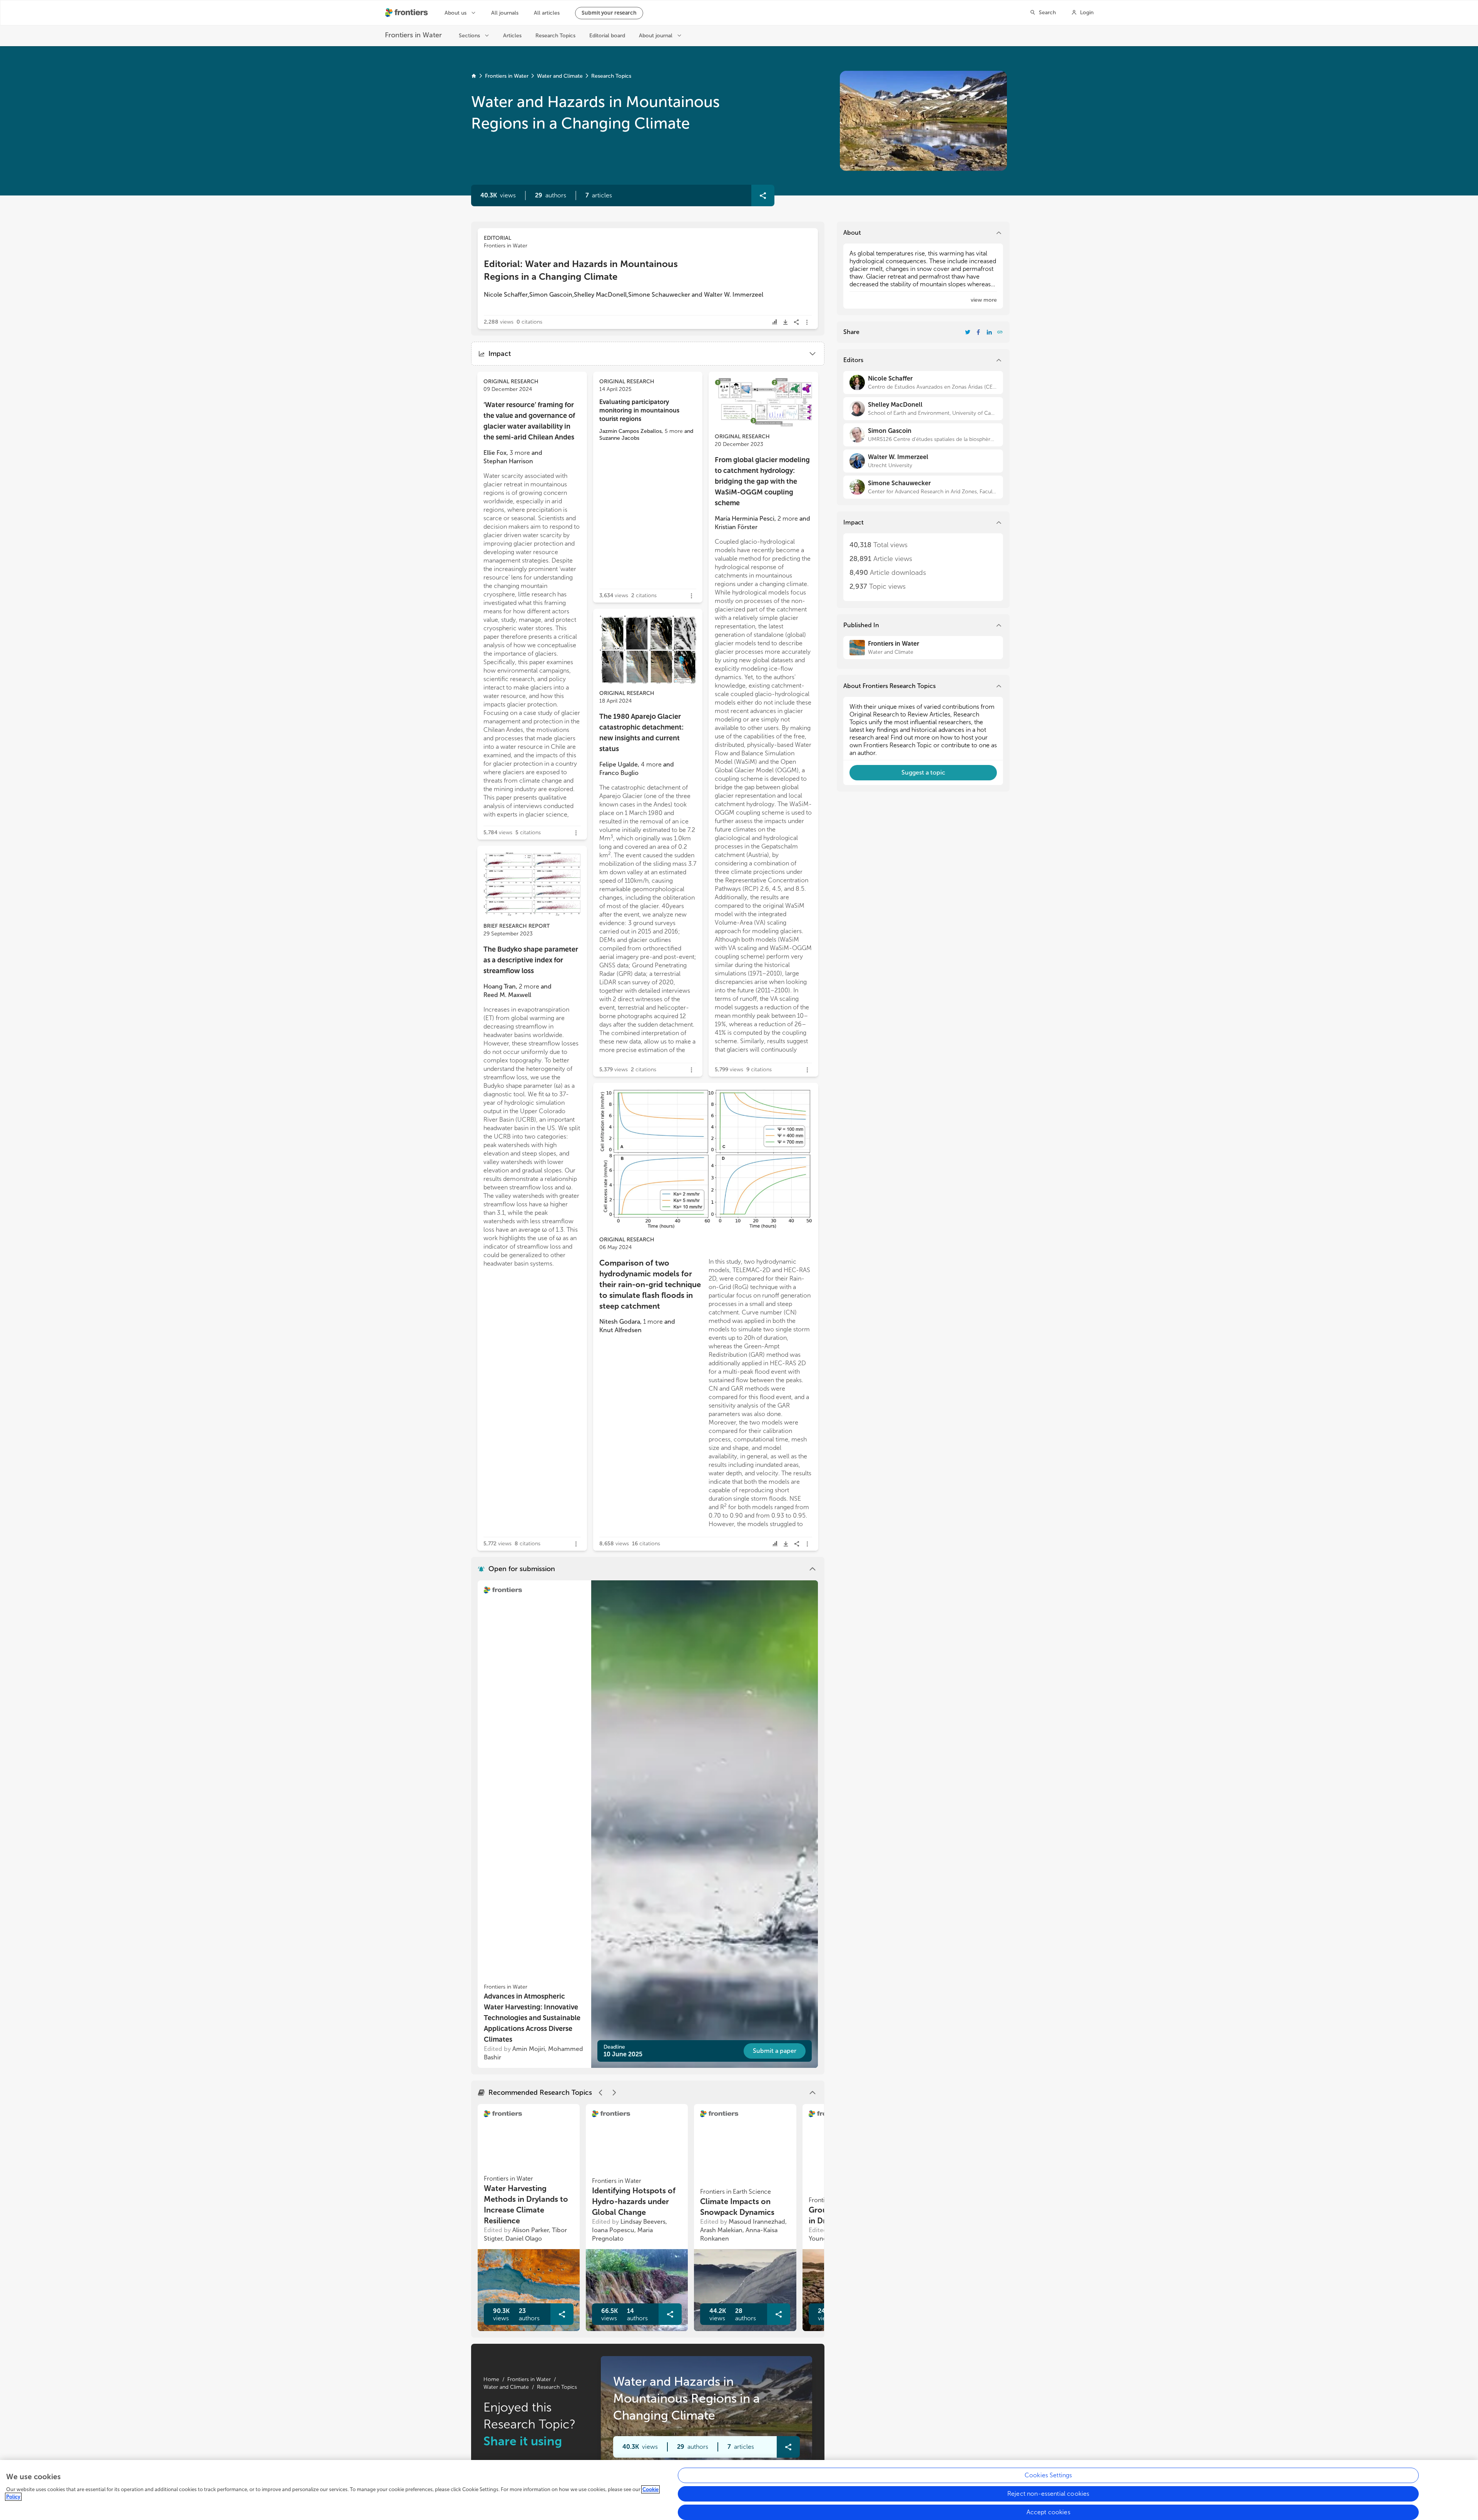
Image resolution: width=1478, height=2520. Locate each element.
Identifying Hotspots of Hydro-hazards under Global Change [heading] (634, 2201)
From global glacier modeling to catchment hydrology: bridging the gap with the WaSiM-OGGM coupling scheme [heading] (762, 481)
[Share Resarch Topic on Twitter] (968, 332)
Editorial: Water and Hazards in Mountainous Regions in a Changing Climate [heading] (581, 270)
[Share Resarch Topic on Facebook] (978, 332)
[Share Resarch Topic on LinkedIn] (989, 332)
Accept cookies (1048, 2512)
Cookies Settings (1048, 2475)
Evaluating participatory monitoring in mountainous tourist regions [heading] (639, 410)
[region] (739, 2490)
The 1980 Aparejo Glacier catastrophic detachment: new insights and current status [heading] (641, 733)
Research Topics (611, 76)
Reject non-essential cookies (1048, 2494)
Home (491, 2379)
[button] (551, 195)
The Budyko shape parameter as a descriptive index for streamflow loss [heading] (531, 960)
